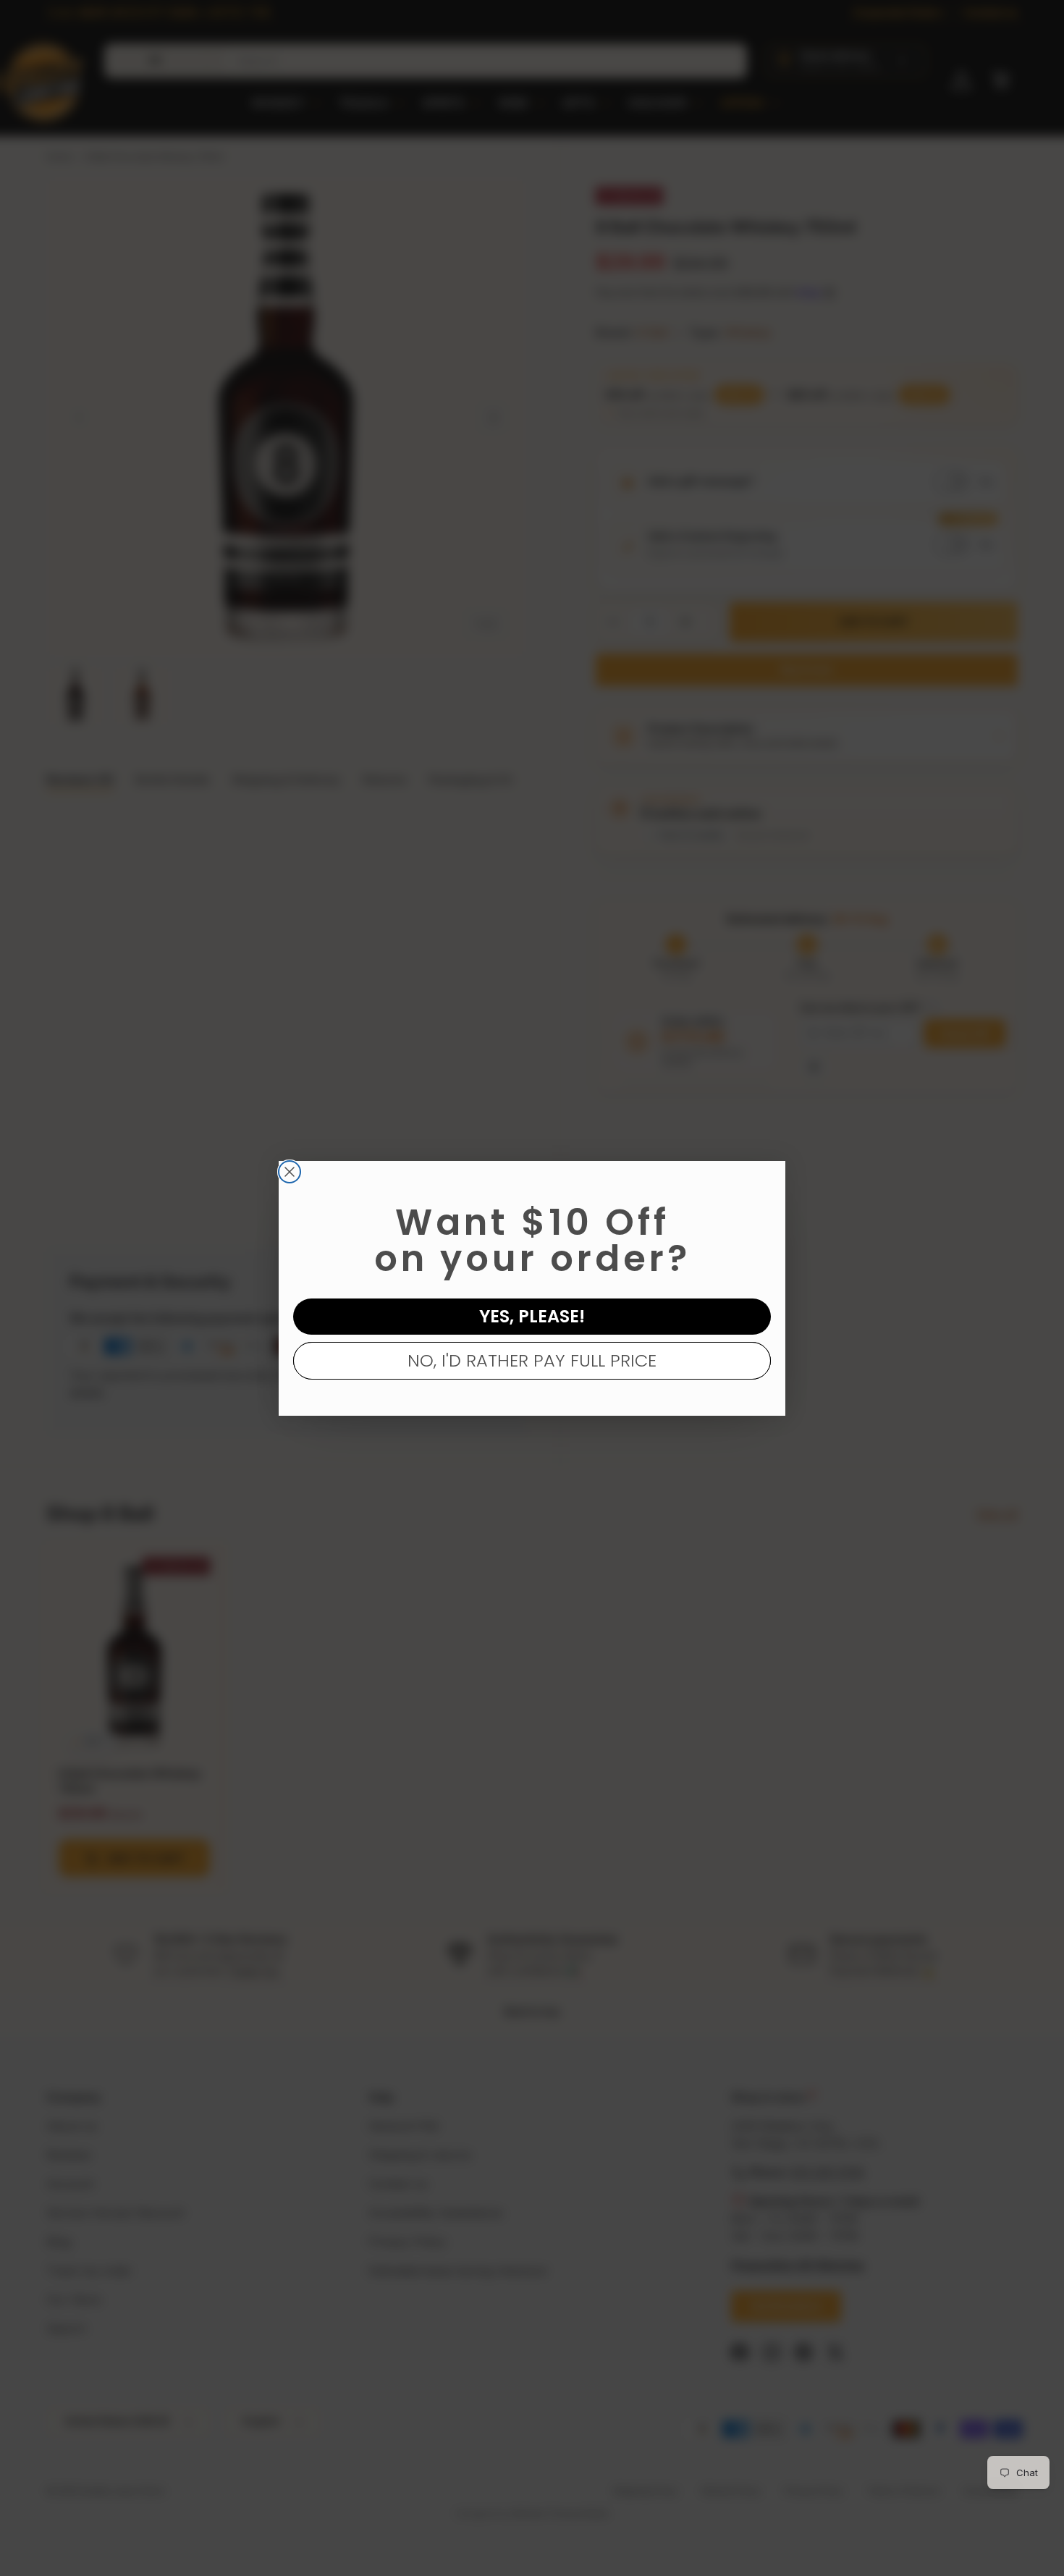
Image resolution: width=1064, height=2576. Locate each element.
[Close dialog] (290, 1172)
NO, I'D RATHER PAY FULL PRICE (532, 1360)
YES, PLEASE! (532, 1316)
